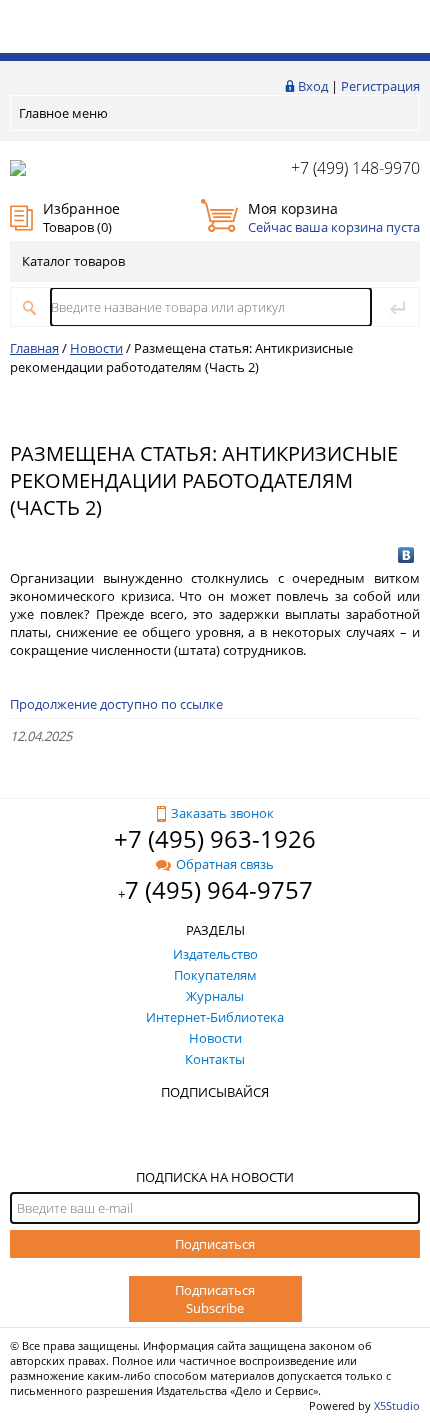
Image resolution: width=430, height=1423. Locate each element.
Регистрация (380, 86)
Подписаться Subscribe (215, 1299)
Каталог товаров (73, 261)
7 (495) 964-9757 (219, 889)
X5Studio (397, 1405)
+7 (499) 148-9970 (355, 168)
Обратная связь (225, 864)
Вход (313, 86)
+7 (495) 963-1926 (215, 838)
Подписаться (215, 1244)
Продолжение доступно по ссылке (116, 704)
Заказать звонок (222, 813)
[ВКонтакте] (406, 555)
